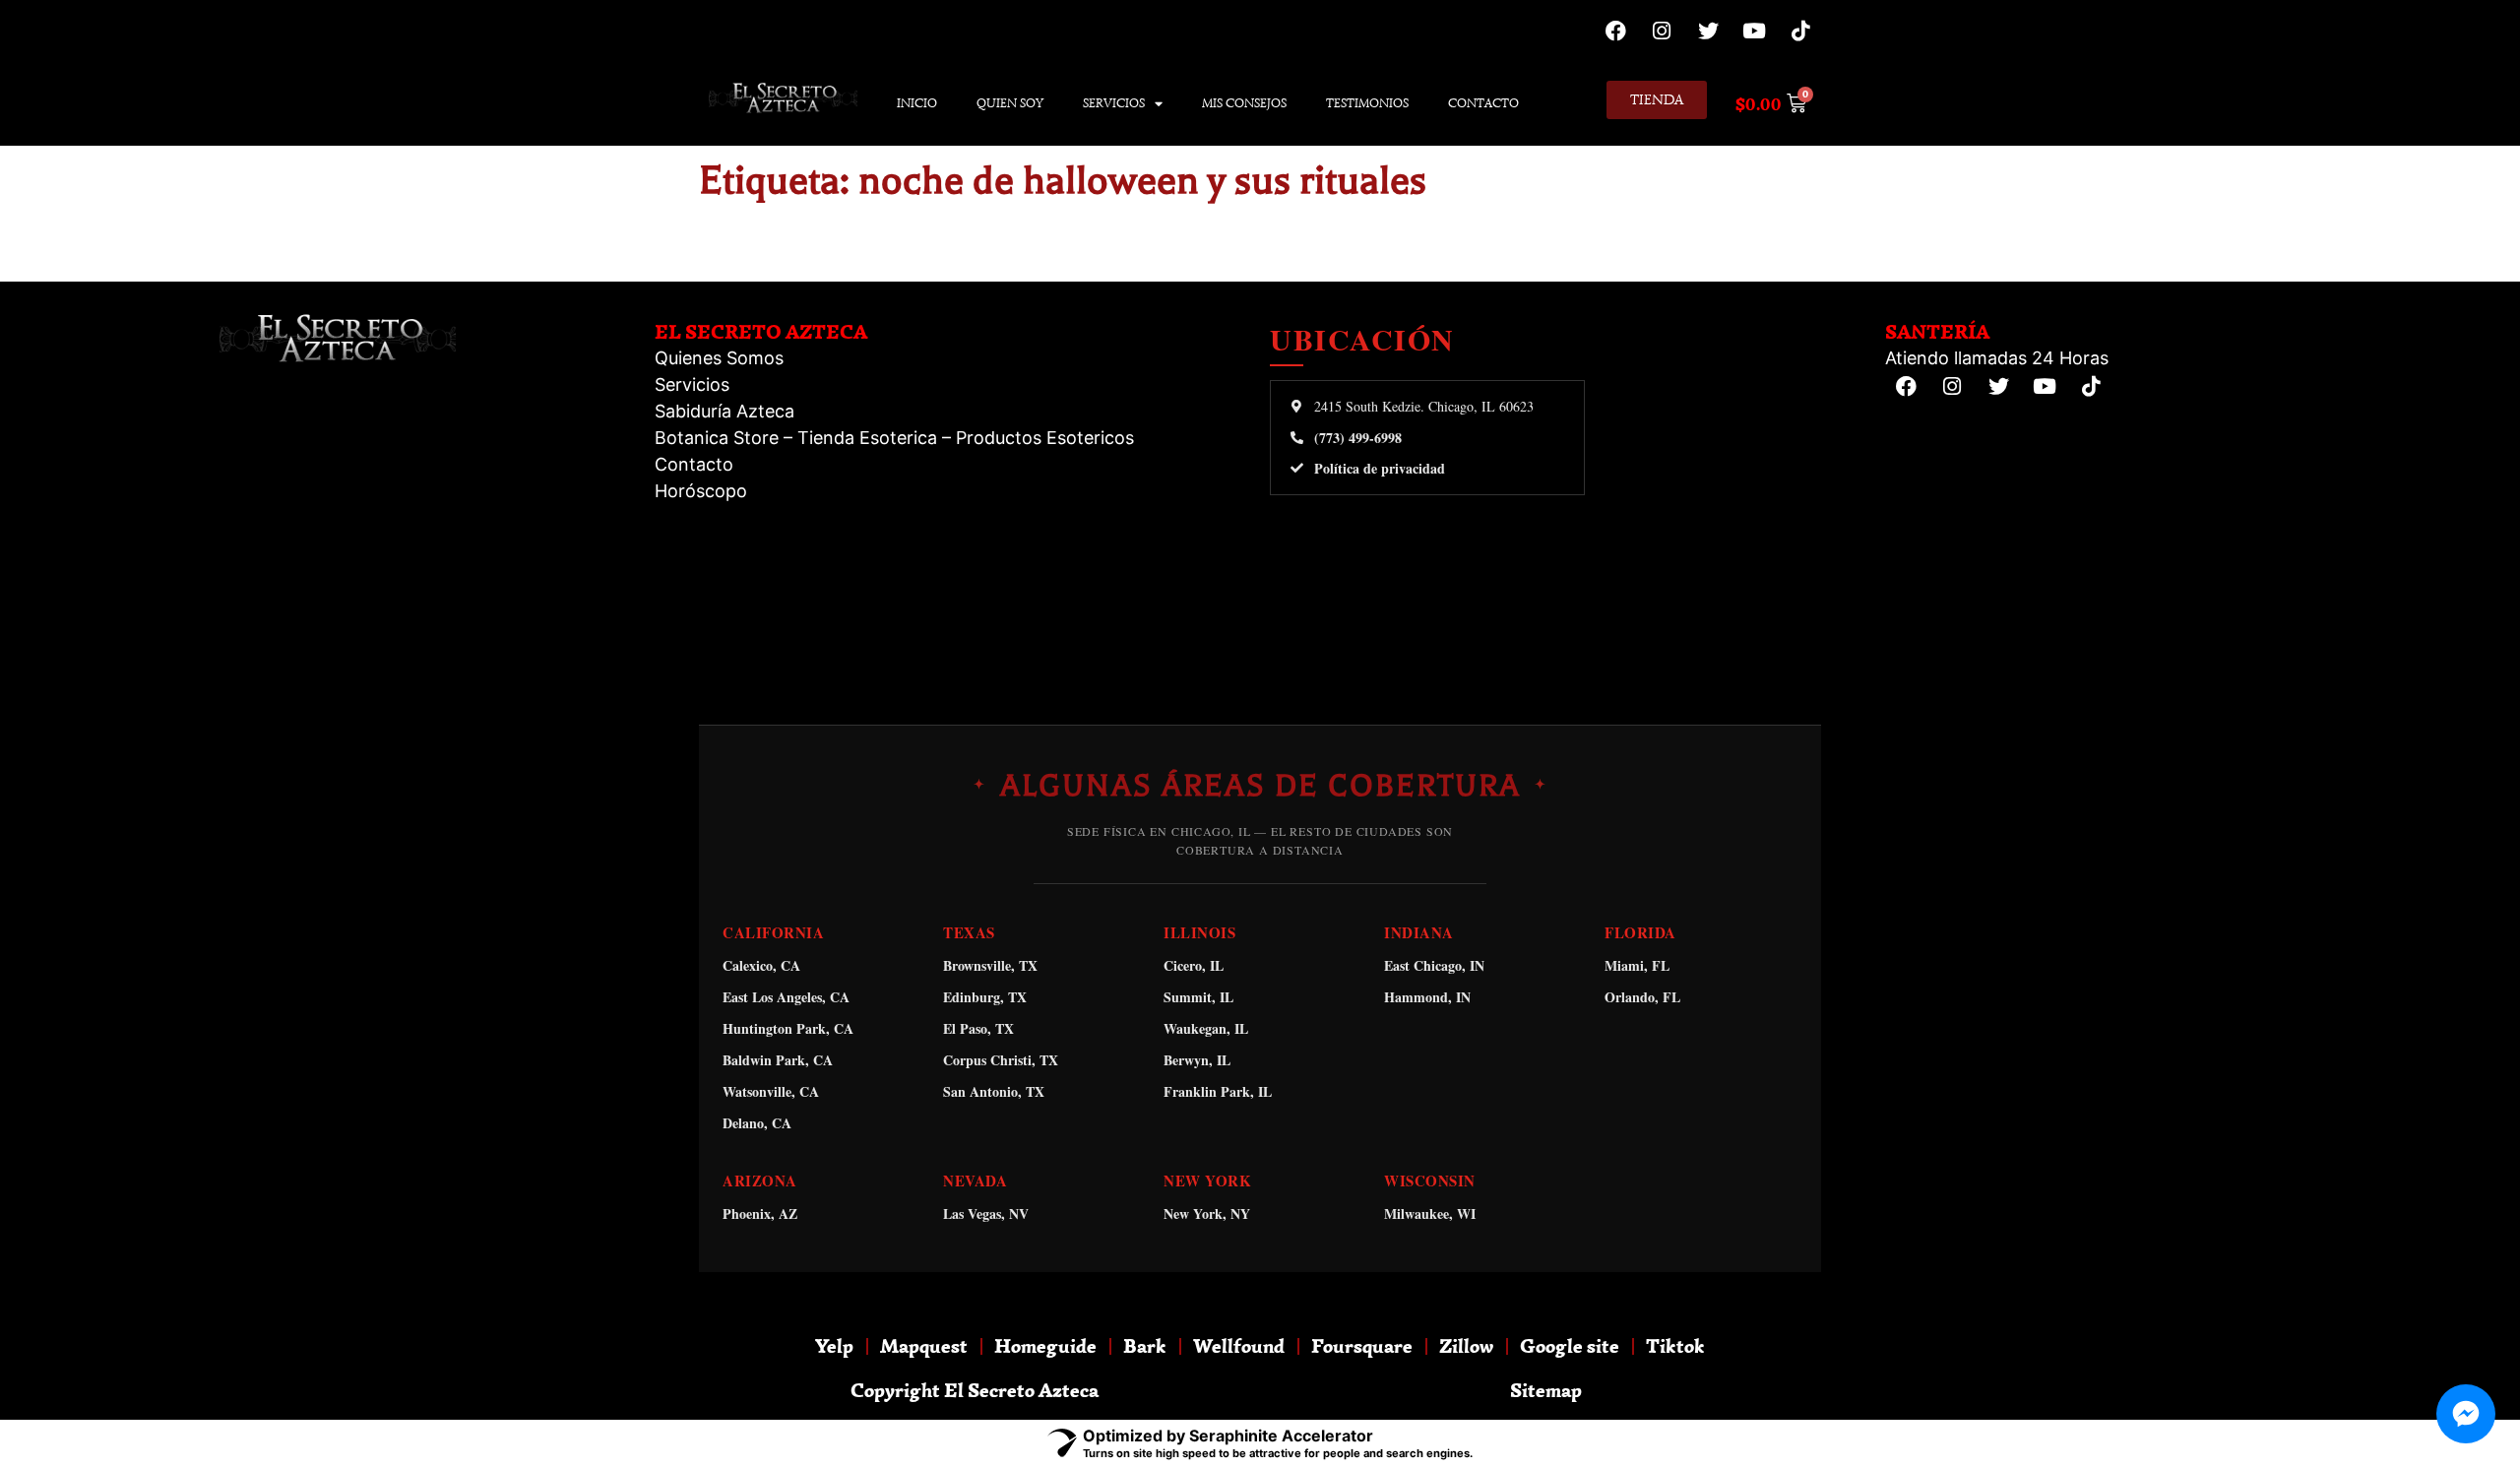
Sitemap (1546, 1390)
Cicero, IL (1194, 965)
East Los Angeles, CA (786, 997)
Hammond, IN (1427, 997)
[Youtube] (1754, 31)
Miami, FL (1637, 965)
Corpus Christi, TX (1001, 1060)
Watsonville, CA (771, 1091)
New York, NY (1207, 1213)
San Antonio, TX (994, 1091)
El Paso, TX (978, 1028)
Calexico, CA (761, 965)
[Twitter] (1708, 31)
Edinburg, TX (985, 997)
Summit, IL (1198, 997)
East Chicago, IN (1434, 965)
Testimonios (1367, 103)
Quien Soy (1010, 103)
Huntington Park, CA (788, 1028)
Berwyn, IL (1197, 1060)
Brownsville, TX (990, 965)
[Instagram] (1662, 31)
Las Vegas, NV (986, 1213)
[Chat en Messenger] (2466, 1414)
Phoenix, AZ (760, 1213)
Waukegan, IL (1206, 1028)
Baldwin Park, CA (778, 1060)
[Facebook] (1615, 31)
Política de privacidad (1380, 469)
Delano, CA (757, 1123)
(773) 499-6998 (1358, 438)
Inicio (917, 103)
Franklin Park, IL (1218, 1091)
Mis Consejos (1244, 103)
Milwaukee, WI (1430, 1213)
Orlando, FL (1642, 997)
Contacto (1483, 103)
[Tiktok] (1800, 31)
